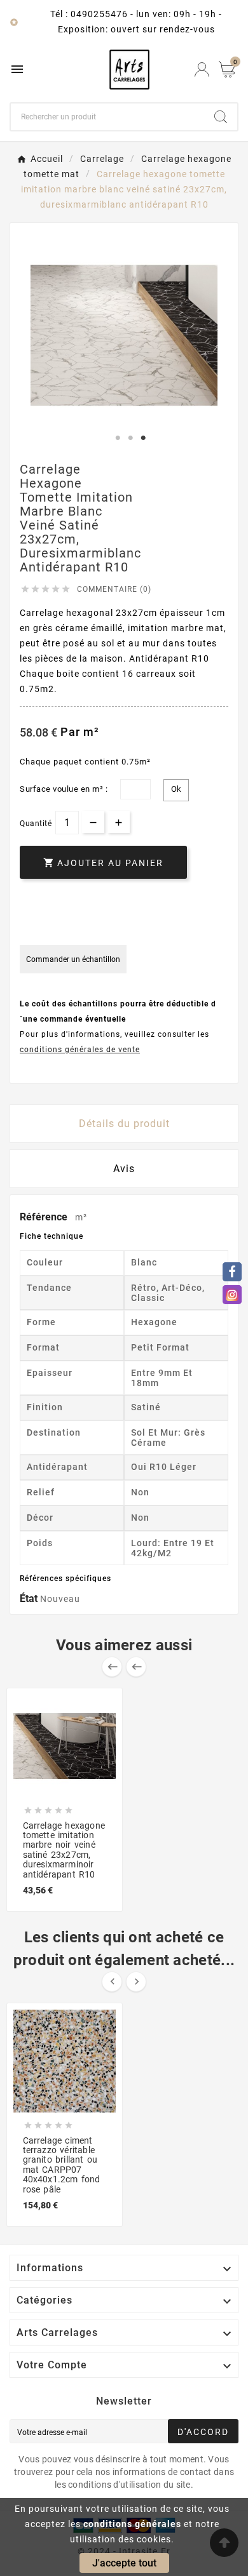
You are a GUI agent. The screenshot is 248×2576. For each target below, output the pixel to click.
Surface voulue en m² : (64, 789)
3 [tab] (143, 438)
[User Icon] (202, 70)
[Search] (221, 117)
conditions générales (132, 2524)
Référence (45, 1217)
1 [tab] (118, 438)
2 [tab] (130, 438)
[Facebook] (232, 1272)
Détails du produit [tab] (124, 1124)
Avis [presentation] (124, 1169)
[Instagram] (232, 1295)
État (30, 1598)
